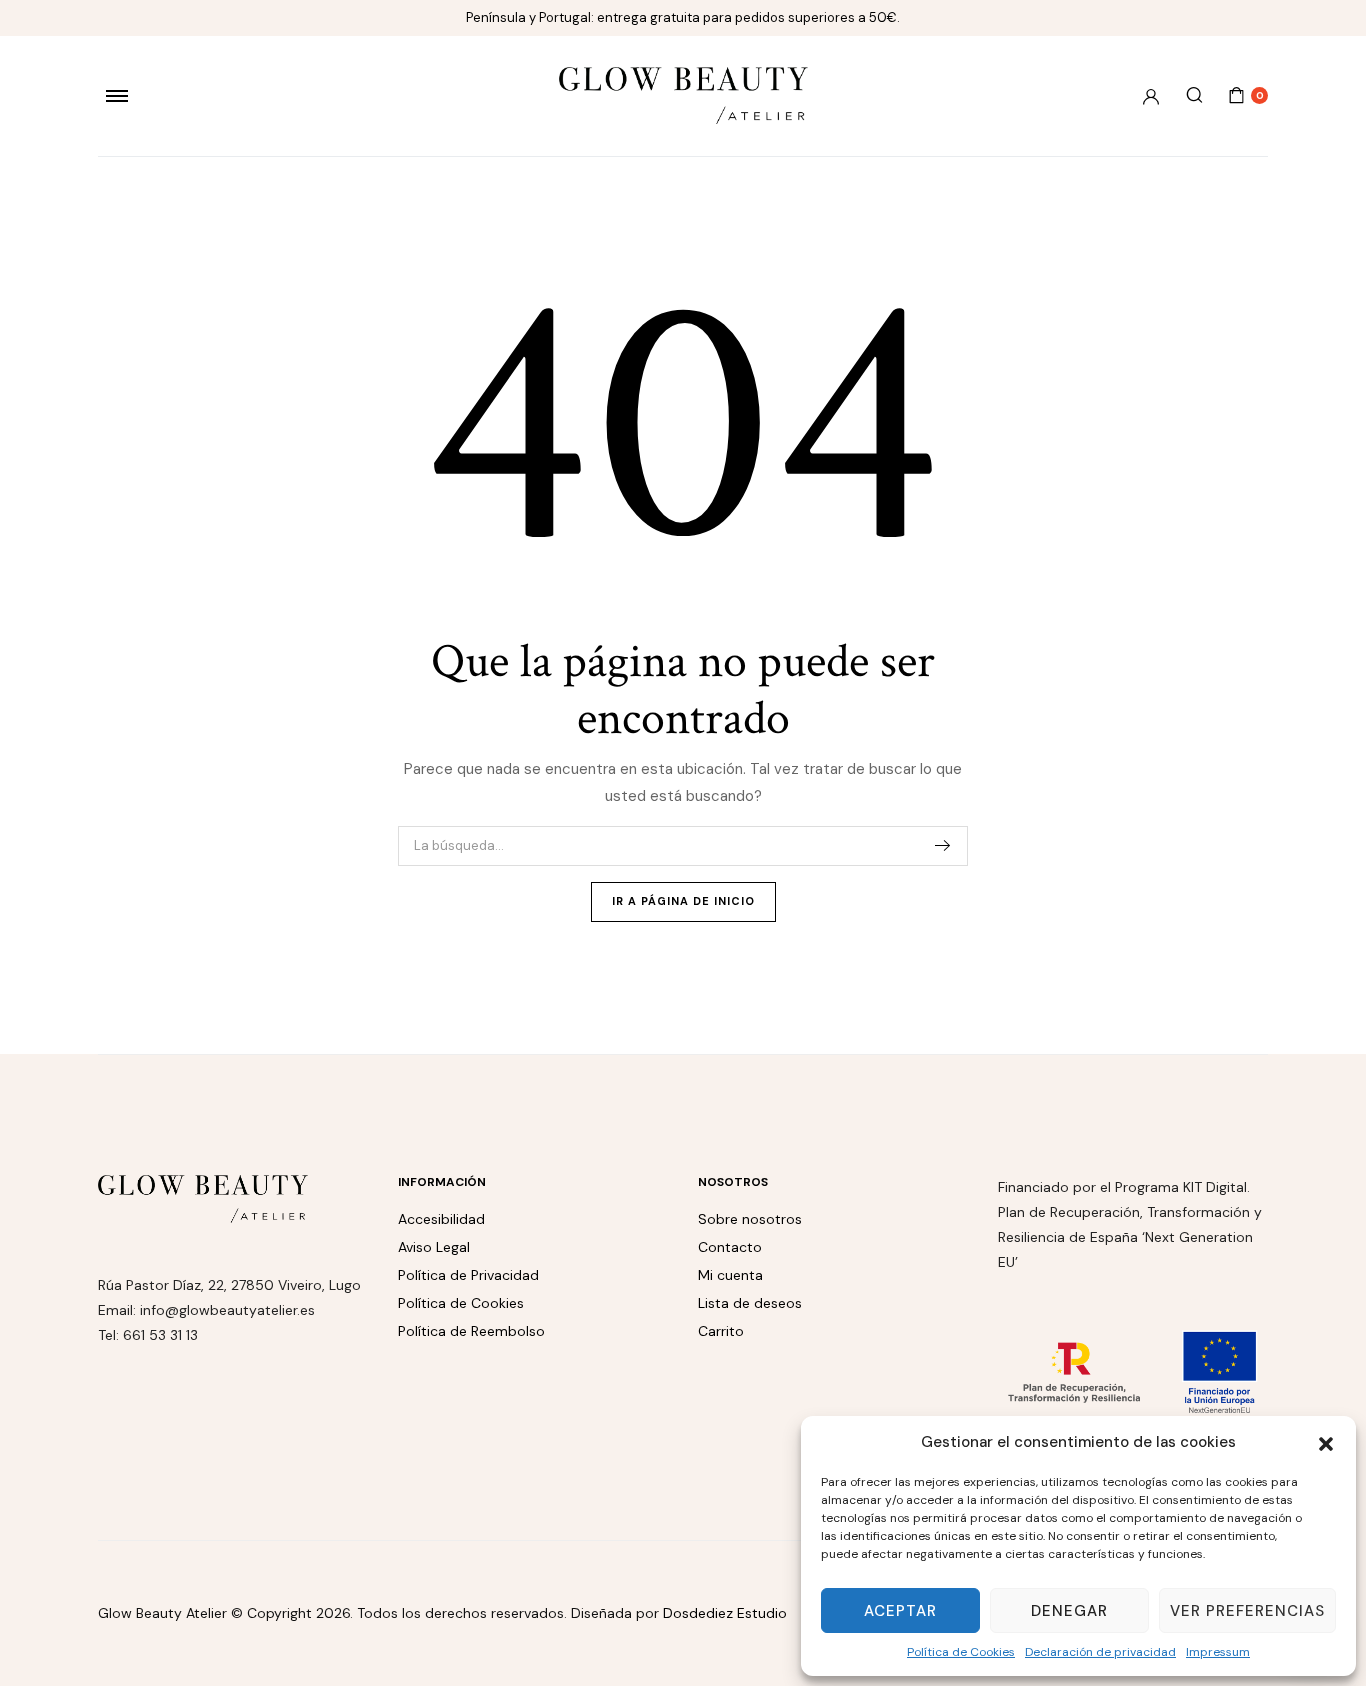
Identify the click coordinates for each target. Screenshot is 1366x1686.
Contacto (730, 1247)
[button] (1326, 1442)
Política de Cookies (961, 1652)
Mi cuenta (730, 1275)
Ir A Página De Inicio (683, 901)
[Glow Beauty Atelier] (683, 95)
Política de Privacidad (468, 1275)
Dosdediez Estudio (725, 1613)
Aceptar (900, 1611)
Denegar (1069, 1611)
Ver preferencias (1247, 1611)
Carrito (721, 1331)
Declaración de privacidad (1100, 1652)
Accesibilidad (441, 1219)
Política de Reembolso (471, 1331)
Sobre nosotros (750, 1219)
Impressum (1218, 1652)
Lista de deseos (750, 1303)
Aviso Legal (434, 1247)
